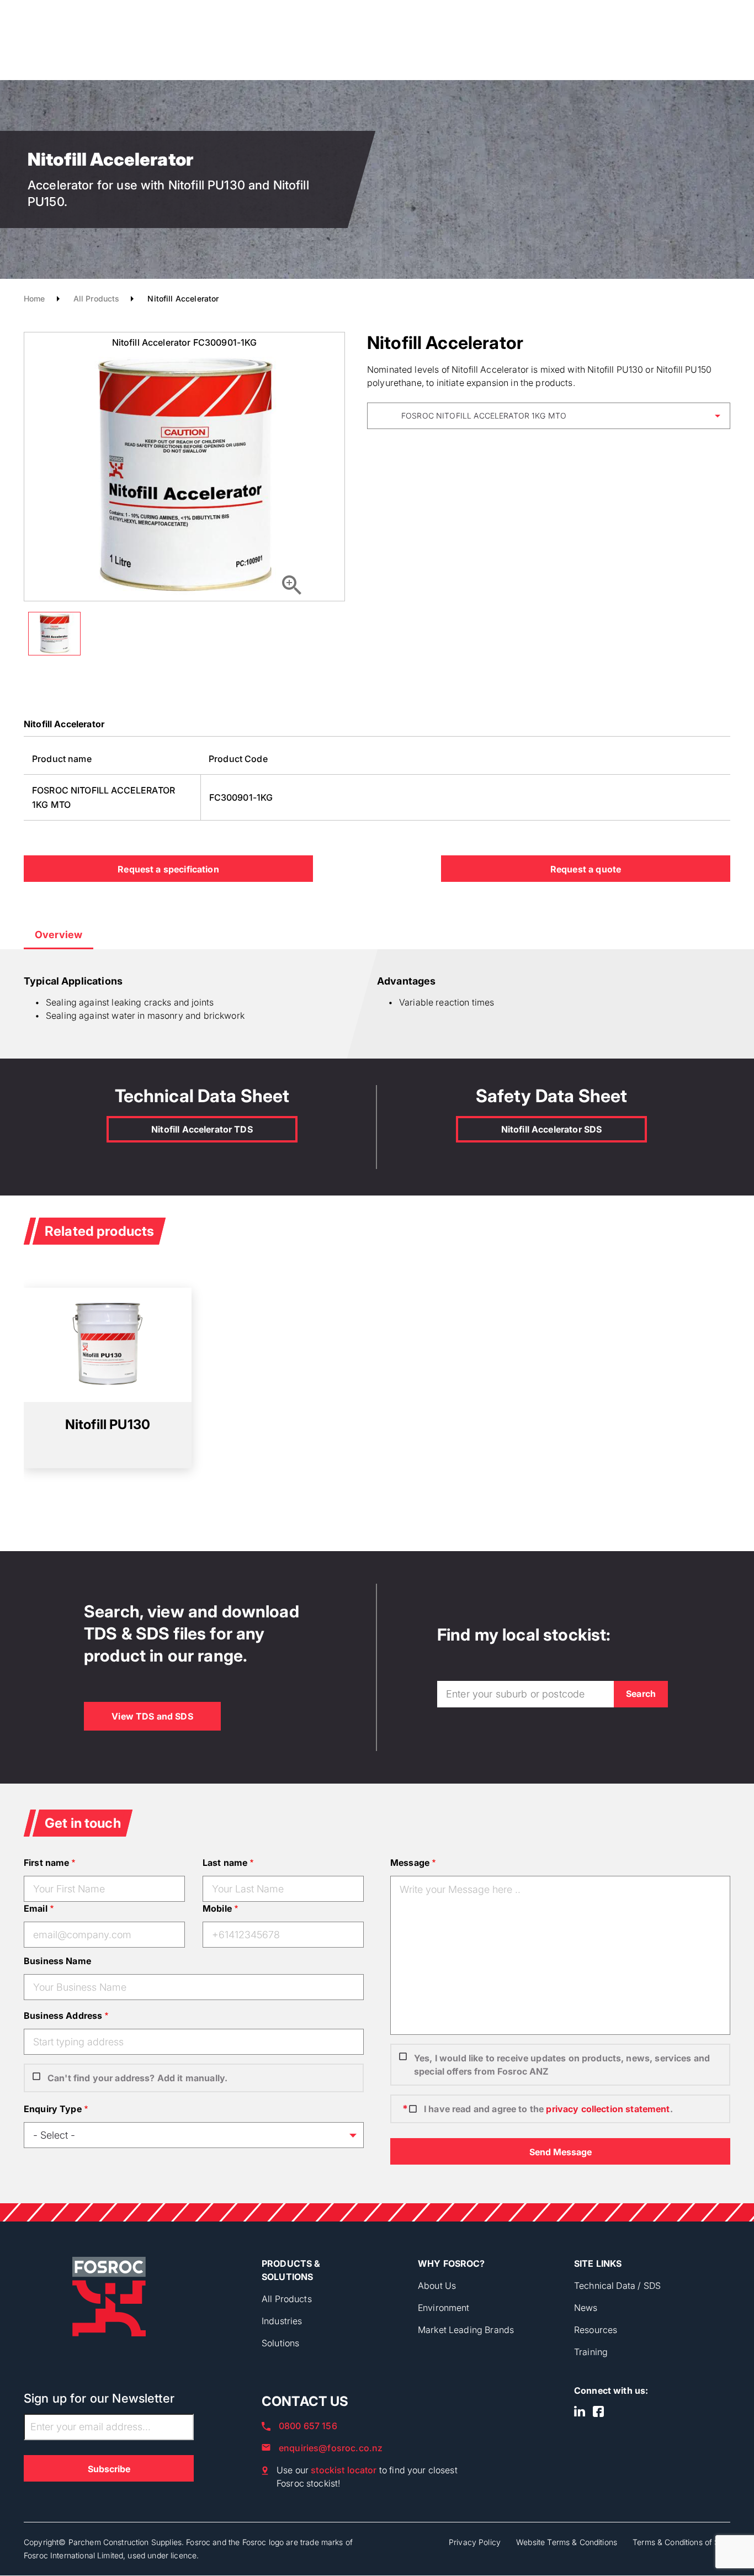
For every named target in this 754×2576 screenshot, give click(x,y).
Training (591, 2352)
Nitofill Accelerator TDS (202, 1129)
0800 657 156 (308, 2426)
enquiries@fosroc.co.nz (331, 2448)
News (586, 2308)
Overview (59, 935)
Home (34, 298)
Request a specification (168, 869)
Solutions (280, 2343)
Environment (444, 2308)
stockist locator (344, 2470)
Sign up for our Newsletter (99, 2398)
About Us (437, 2286)
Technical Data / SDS (617, 2286)
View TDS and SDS (152, 1716)
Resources (596, 2330)
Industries (282, 2321)
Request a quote (586, 869)
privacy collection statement (608, 2109)
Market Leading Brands (466, 2330)
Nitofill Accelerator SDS (552, 1129)
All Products (97, 298)
